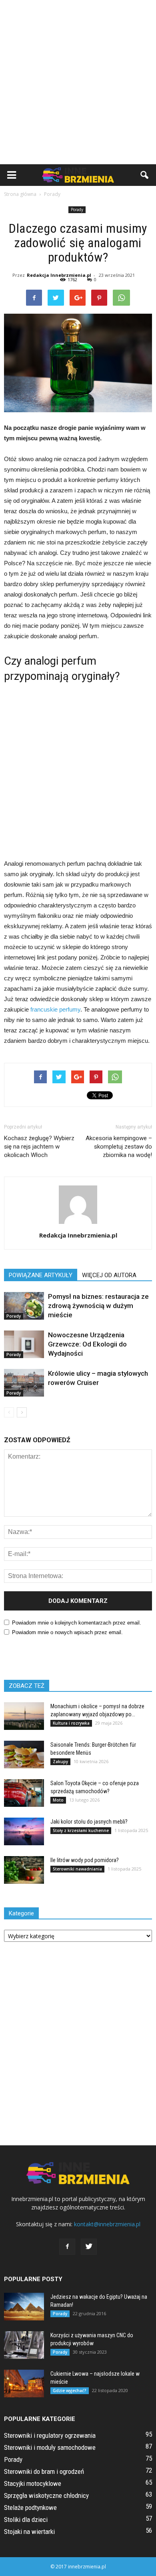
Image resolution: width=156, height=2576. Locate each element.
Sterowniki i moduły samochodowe (50, 2447)
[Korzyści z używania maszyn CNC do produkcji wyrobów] (24, 2345)
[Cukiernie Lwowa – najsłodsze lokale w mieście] (24, 2384)
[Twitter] (89, 2247)
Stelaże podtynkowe (30, 2507)
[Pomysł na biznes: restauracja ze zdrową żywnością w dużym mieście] (24, 1306)
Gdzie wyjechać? (70, 2391)
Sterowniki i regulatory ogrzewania (50, 2435)
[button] (145, 175)
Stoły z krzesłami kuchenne (81, 1830)
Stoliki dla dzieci (26, 2520)
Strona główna (20, 194)
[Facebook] (67, 2247)
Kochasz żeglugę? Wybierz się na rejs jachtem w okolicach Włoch (39, 1147)
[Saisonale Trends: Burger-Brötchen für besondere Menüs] (24, 1755)
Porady (77, 210)
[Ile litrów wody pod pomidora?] (24, 1870)
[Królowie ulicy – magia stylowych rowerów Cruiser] (24, 1383)
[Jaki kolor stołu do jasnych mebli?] (24, 1831)
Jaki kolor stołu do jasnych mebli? (89, 1822)
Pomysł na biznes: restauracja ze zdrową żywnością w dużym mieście (98, 1306)
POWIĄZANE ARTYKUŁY (41, 1275)
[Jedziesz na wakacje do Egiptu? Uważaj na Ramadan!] (24, 2307)
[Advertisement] (78, 82)
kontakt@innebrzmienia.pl (107, 2224)
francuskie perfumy (55, 1009)
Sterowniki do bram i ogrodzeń (44, 2471)
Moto (58, 1800)
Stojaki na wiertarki (29, 2532)
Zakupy (60, 1762)
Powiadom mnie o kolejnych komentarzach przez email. (77, 1623)
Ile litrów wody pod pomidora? (85, 1860)
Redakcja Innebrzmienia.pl (59, 275)
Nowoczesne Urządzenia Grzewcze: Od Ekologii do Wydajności (87, 1344)
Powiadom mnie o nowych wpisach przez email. (67, 1632)
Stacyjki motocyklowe (33, 2483)
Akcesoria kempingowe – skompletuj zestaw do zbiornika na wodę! (119, 1147)
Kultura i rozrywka (71, 1723)
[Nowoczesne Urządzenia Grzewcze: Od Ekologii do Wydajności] (24, 1344)
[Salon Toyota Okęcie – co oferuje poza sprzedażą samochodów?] (24, 1793)
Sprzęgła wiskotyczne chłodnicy (46, 2495)
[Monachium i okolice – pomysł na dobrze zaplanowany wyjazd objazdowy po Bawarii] (24, 1716)
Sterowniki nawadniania (77, 1869)
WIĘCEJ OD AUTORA (109, 1275)
